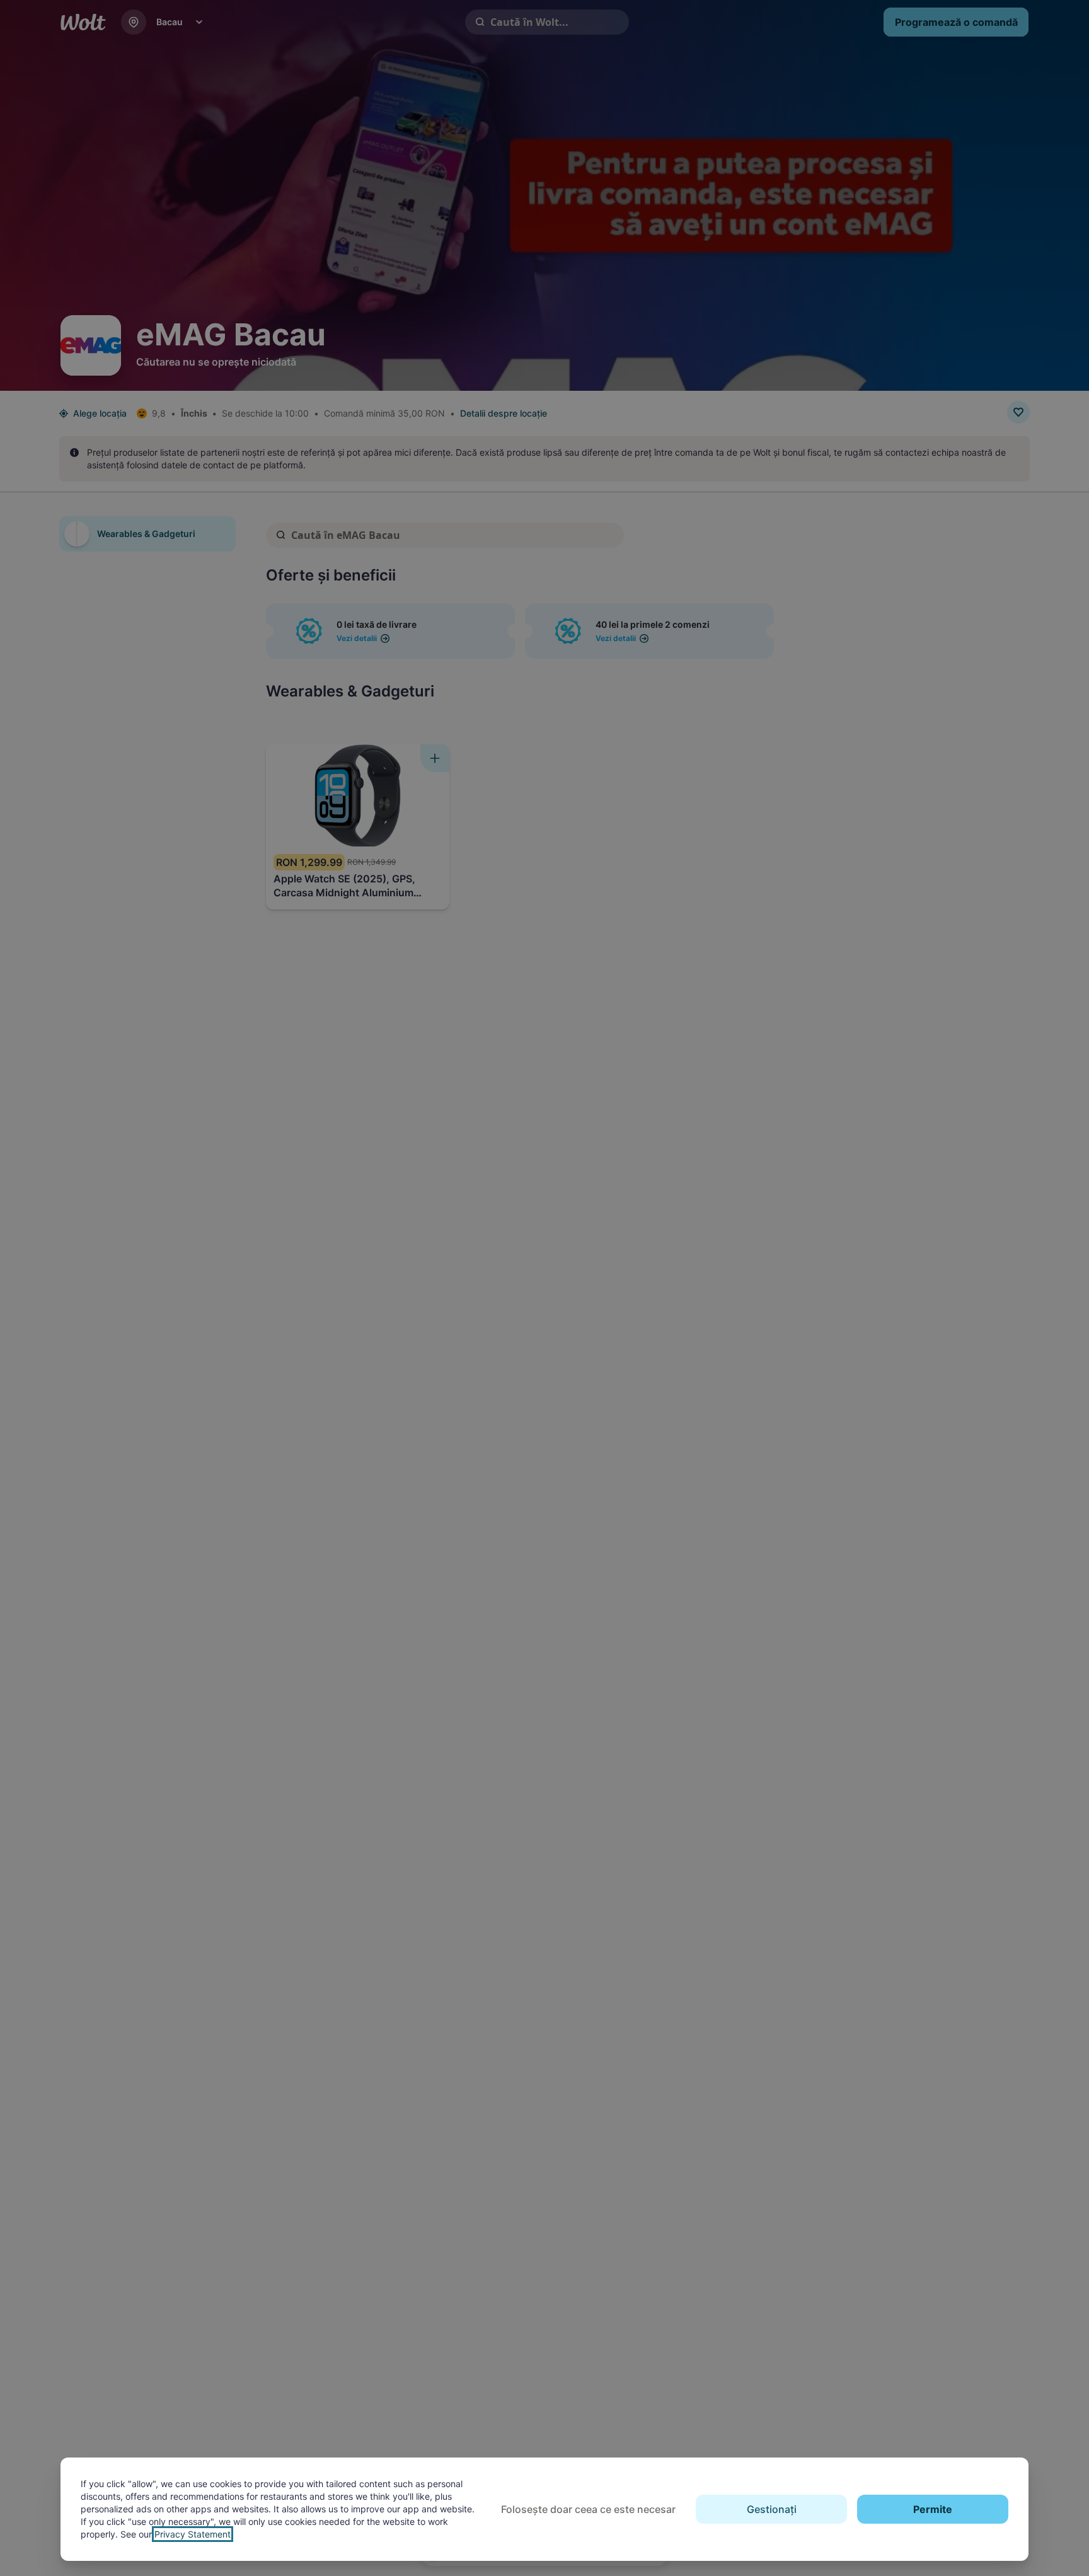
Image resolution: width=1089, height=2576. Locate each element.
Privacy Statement (193, 2534)
